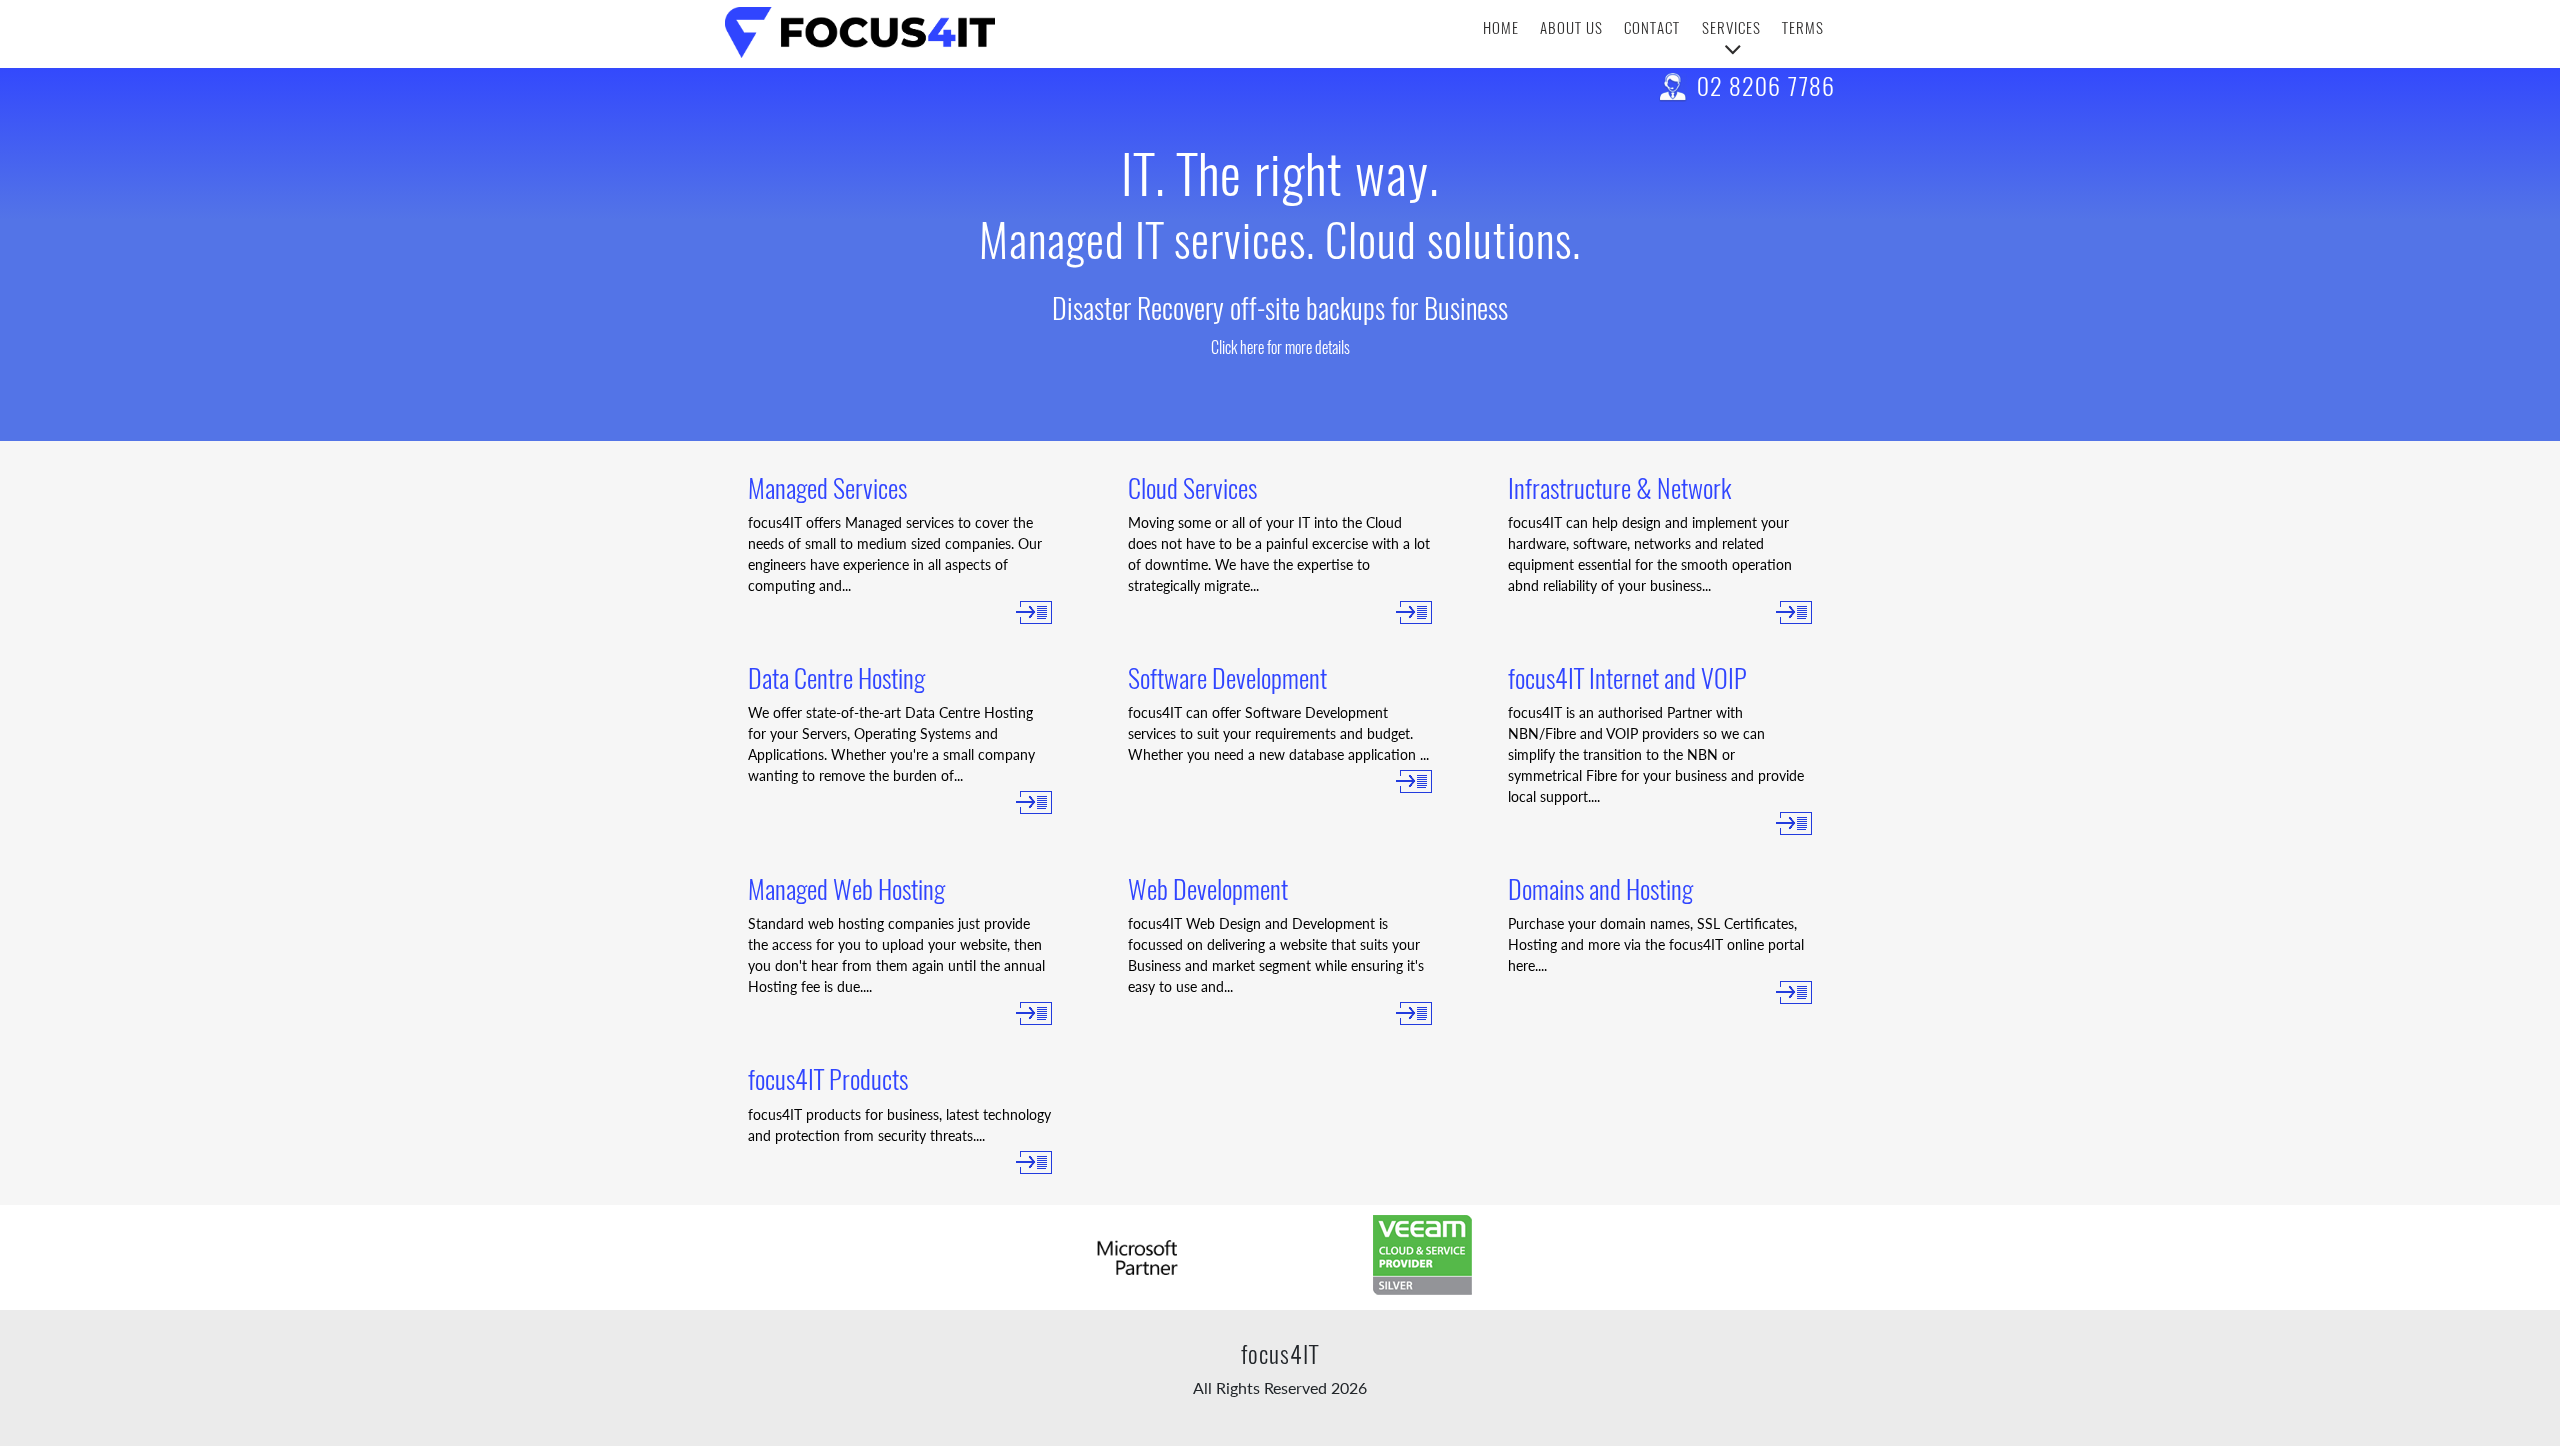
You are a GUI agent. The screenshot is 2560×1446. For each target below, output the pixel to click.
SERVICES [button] (1731, 28)
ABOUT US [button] (1571, 28)
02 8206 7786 (1766, 86)
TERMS (1803, 28)
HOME (1501, 28)
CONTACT (1652, 28)
